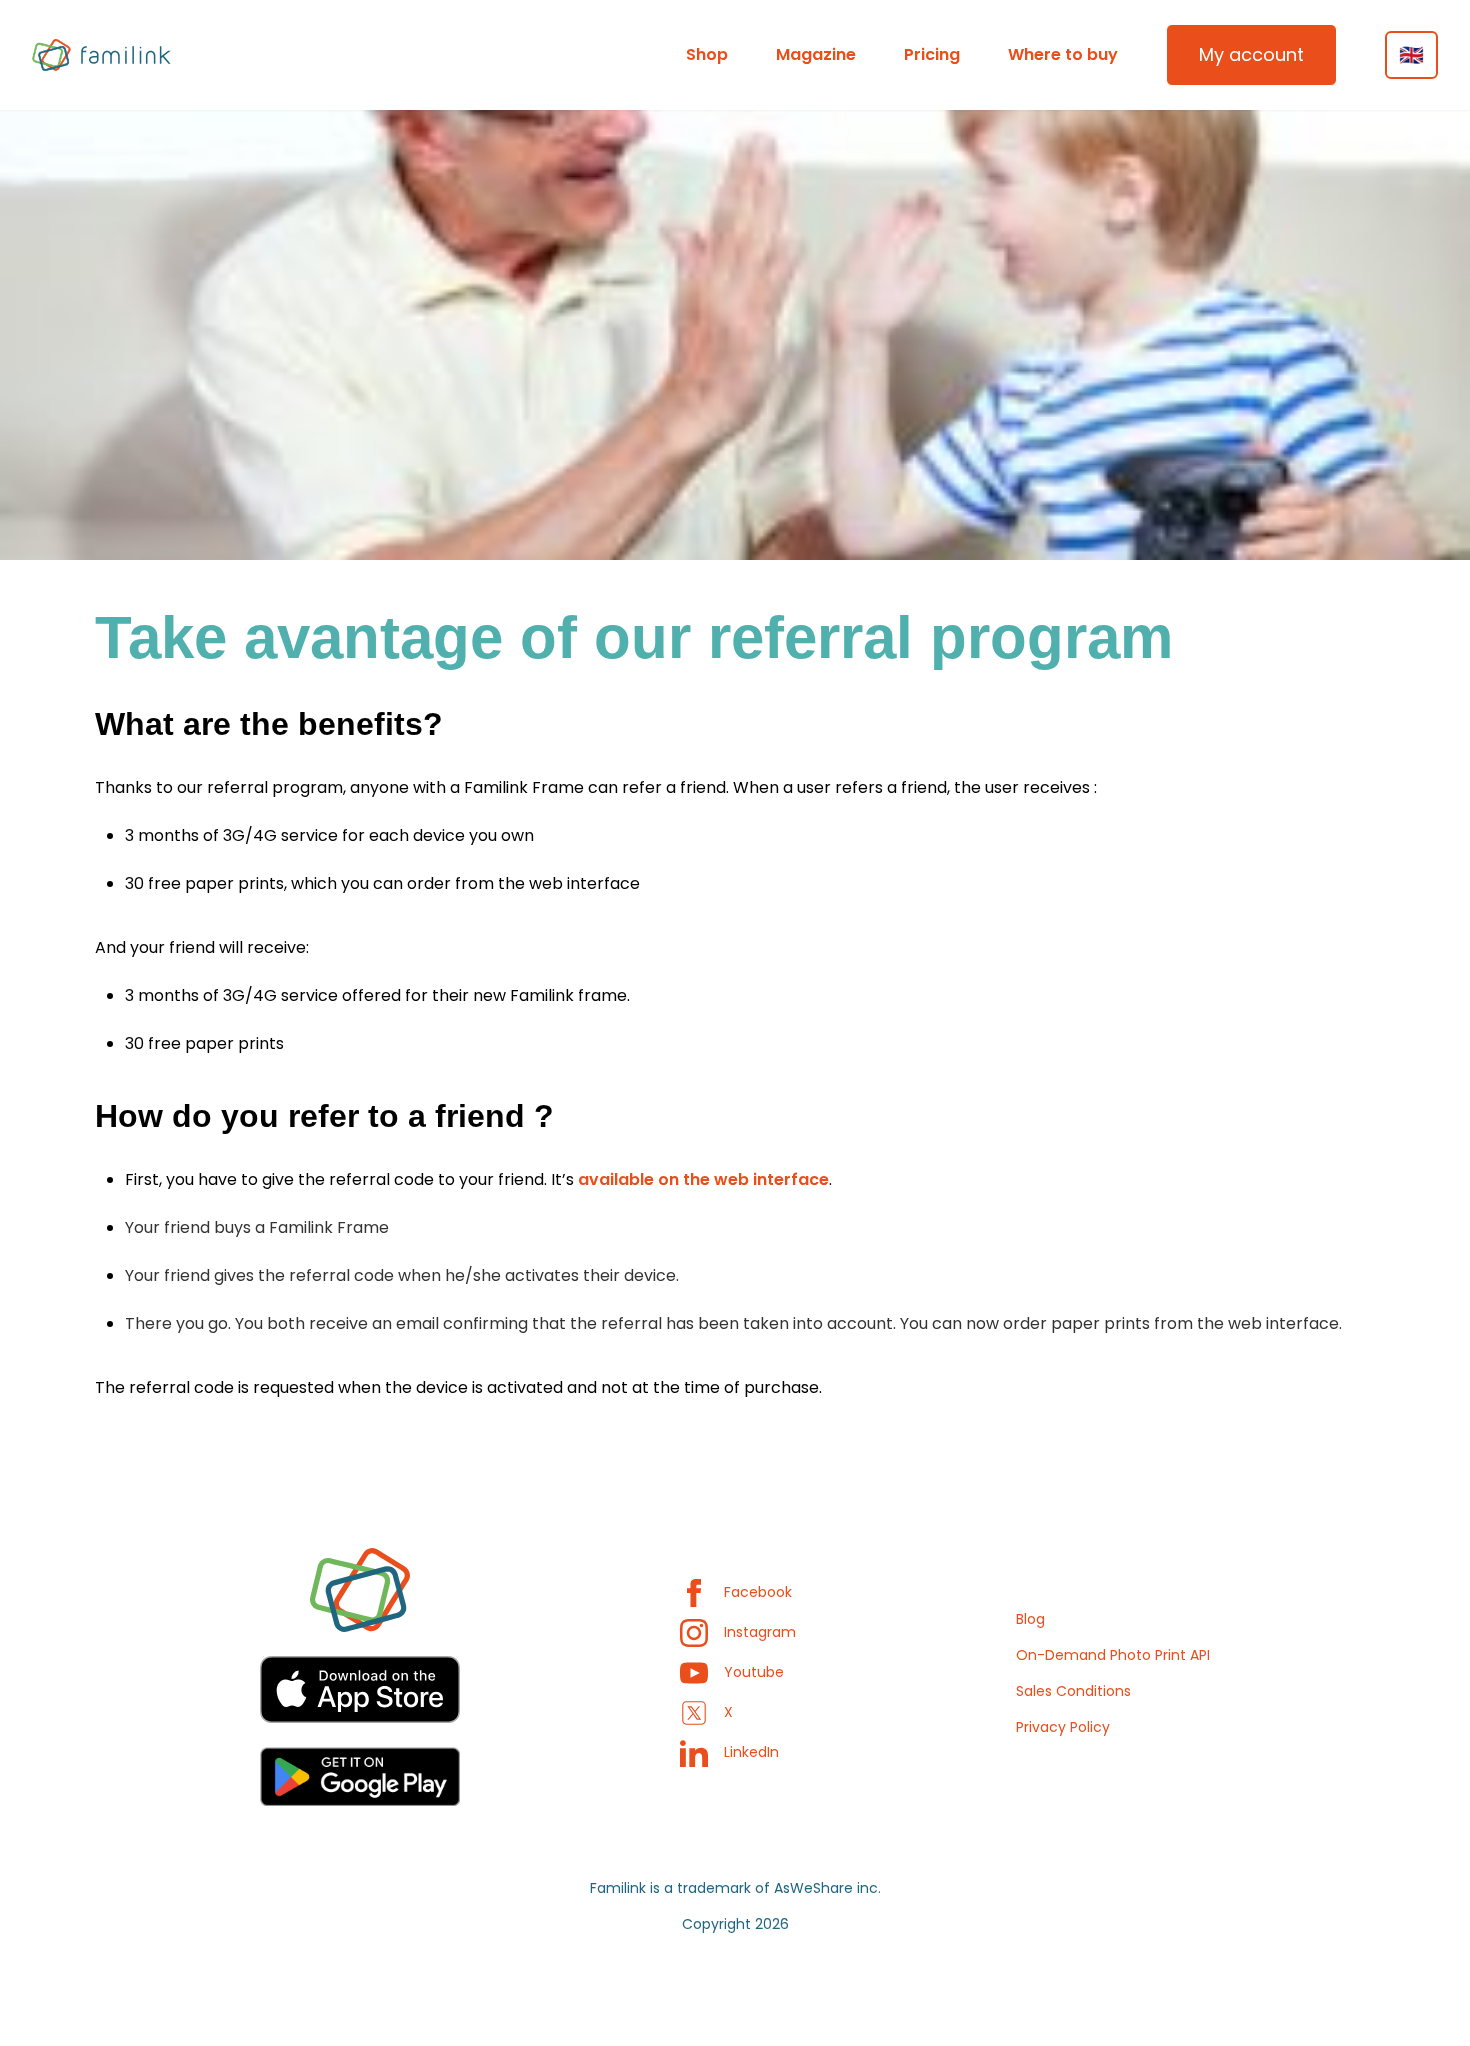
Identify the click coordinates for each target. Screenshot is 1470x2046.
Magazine (816, 54)
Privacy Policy (1063, 1727)
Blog (1030, 1619)
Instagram (760, 1632)
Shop (707, 54)
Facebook (758, 1592)
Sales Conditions (1073, 1691)
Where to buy (1063, 54)
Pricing (932, 54)
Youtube (754, 1672)
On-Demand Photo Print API (1113, 1655)
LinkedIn (751, 1752)
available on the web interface (703, 1179)
